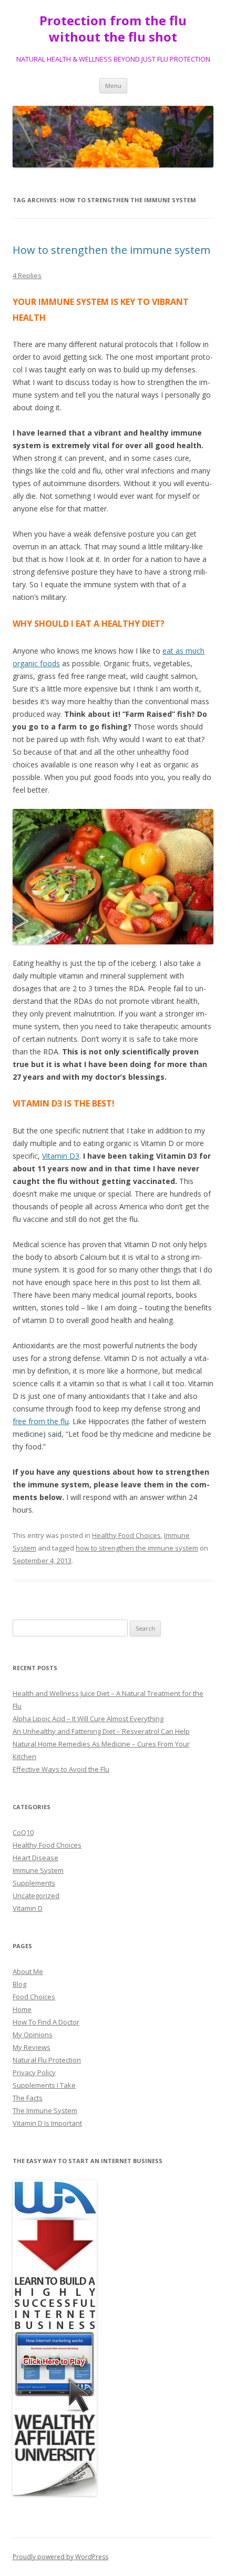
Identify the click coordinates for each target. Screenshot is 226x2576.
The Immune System (45, 2110)
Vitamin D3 (61, 1156)
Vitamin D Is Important (47, 2123)
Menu (113, 86)
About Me (28, 1971)
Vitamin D (28, 1908)
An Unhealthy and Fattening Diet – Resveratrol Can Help (101, 1731)
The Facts (28, 2098)
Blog (19, 1984)
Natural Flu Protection (47, 2060)
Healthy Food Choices (126, 1535)
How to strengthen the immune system (111, 250)
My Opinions (33, 2035)
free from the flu (41, 1421)
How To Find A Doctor (46, 2022)
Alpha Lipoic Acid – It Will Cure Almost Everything (88, 1719)
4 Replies (27, 275)
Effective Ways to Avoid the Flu (61, 1769)
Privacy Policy (34, 2072)
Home (22, 2009)
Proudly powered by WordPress (60, 2557)
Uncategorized (36, 1896)
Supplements (34, 1883)
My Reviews (32, 2047)
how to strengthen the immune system (137, 1548)
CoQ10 (23, 1832)
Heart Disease (35, 1858)
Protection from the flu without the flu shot (113, 29)
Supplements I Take (44, 2085)
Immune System (38, 1870)
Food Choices (34, 1997)
